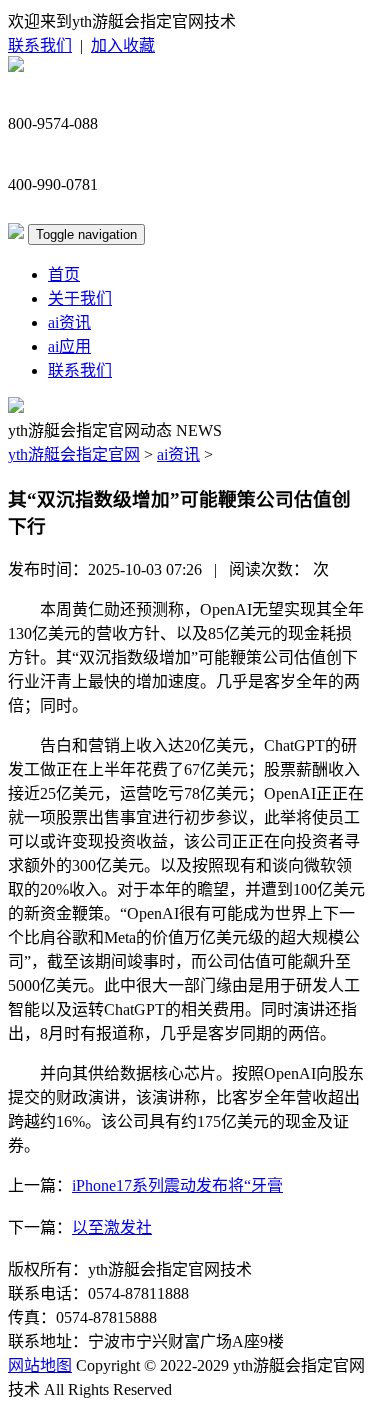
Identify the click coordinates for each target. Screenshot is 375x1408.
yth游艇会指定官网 (74, 454)
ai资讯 (69, 322)
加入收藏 (123, 45)
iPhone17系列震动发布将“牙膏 (177, 1185)
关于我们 (80, 298)
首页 (64, 274)
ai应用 (69, 346)
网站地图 (40, 1365)
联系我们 (40, 45)
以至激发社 (112, 1227)
